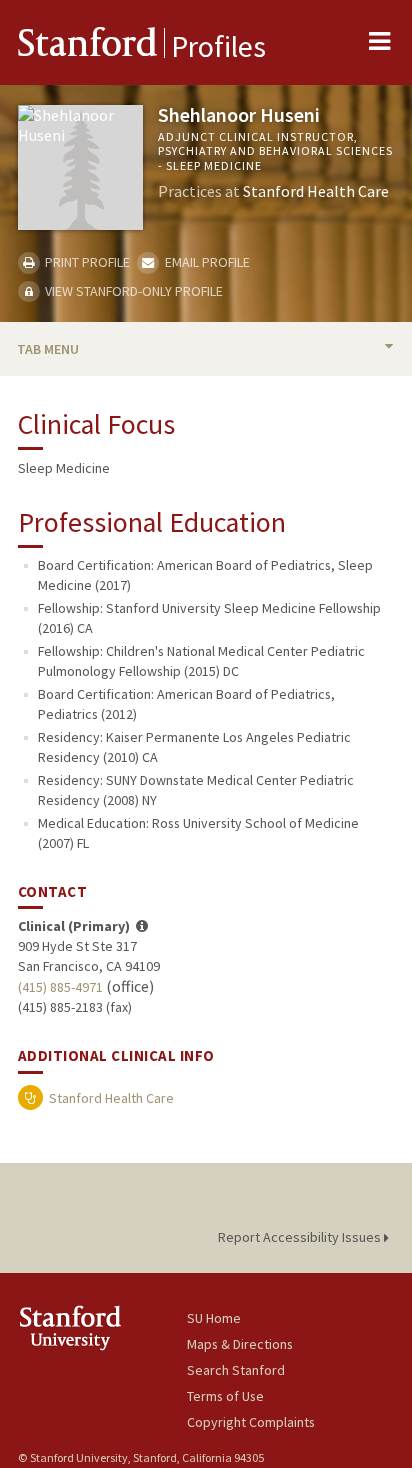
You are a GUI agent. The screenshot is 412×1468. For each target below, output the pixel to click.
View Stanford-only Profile (132, 291)
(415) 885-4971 (60, 987)
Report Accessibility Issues (301, 1237)
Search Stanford (236, 1370)
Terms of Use (225, 1396)
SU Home (214, 1318)
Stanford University (102, 1327)
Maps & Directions (240, 1344)
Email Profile (205, 262)
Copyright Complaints (251, 1422)
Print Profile (86, 262)
